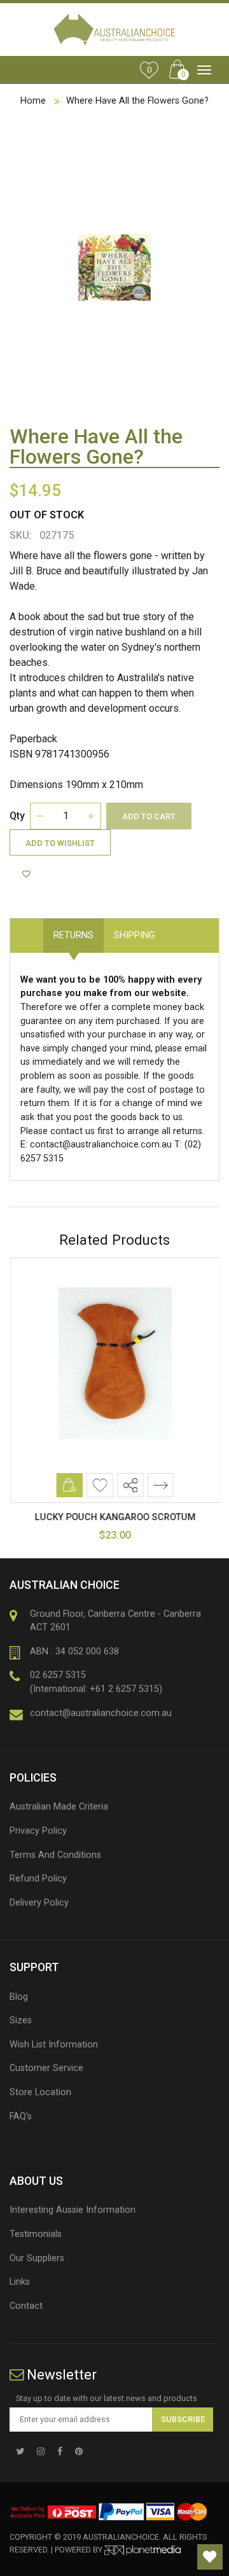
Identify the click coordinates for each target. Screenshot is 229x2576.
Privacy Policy (38, 1831)
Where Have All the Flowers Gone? (137, 101)
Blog (19, 1997)
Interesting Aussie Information (73, 2210)
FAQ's (21, 2116)
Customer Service (46, 2068)
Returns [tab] (73, 935)
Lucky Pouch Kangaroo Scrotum (115, 1517)
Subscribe (183, 2419)
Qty (17, 816)
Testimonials (36, 2234)
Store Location (40, 2092)
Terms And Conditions (55, 1855)
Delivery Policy (39, 1903)
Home (33, 101)
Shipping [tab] (135, 935)
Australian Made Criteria (59, 1807)
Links (20, 2282)
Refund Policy (38, 1879)
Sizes (21, 2020)
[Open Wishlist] (210, 2557)
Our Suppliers (37, 2258)
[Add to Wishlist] (28, 875)
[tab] (176, 929)
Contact (26, 2306)
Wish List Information (54, 2045)
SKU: (21, 535)
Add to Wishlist (60, 843)
